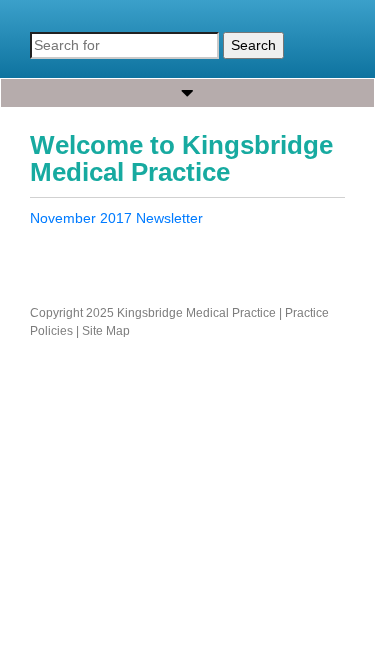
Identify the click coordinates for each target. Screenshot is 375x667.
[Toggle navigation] (187, 93)
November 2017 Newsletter (116, 218)
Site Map (106, 331)
